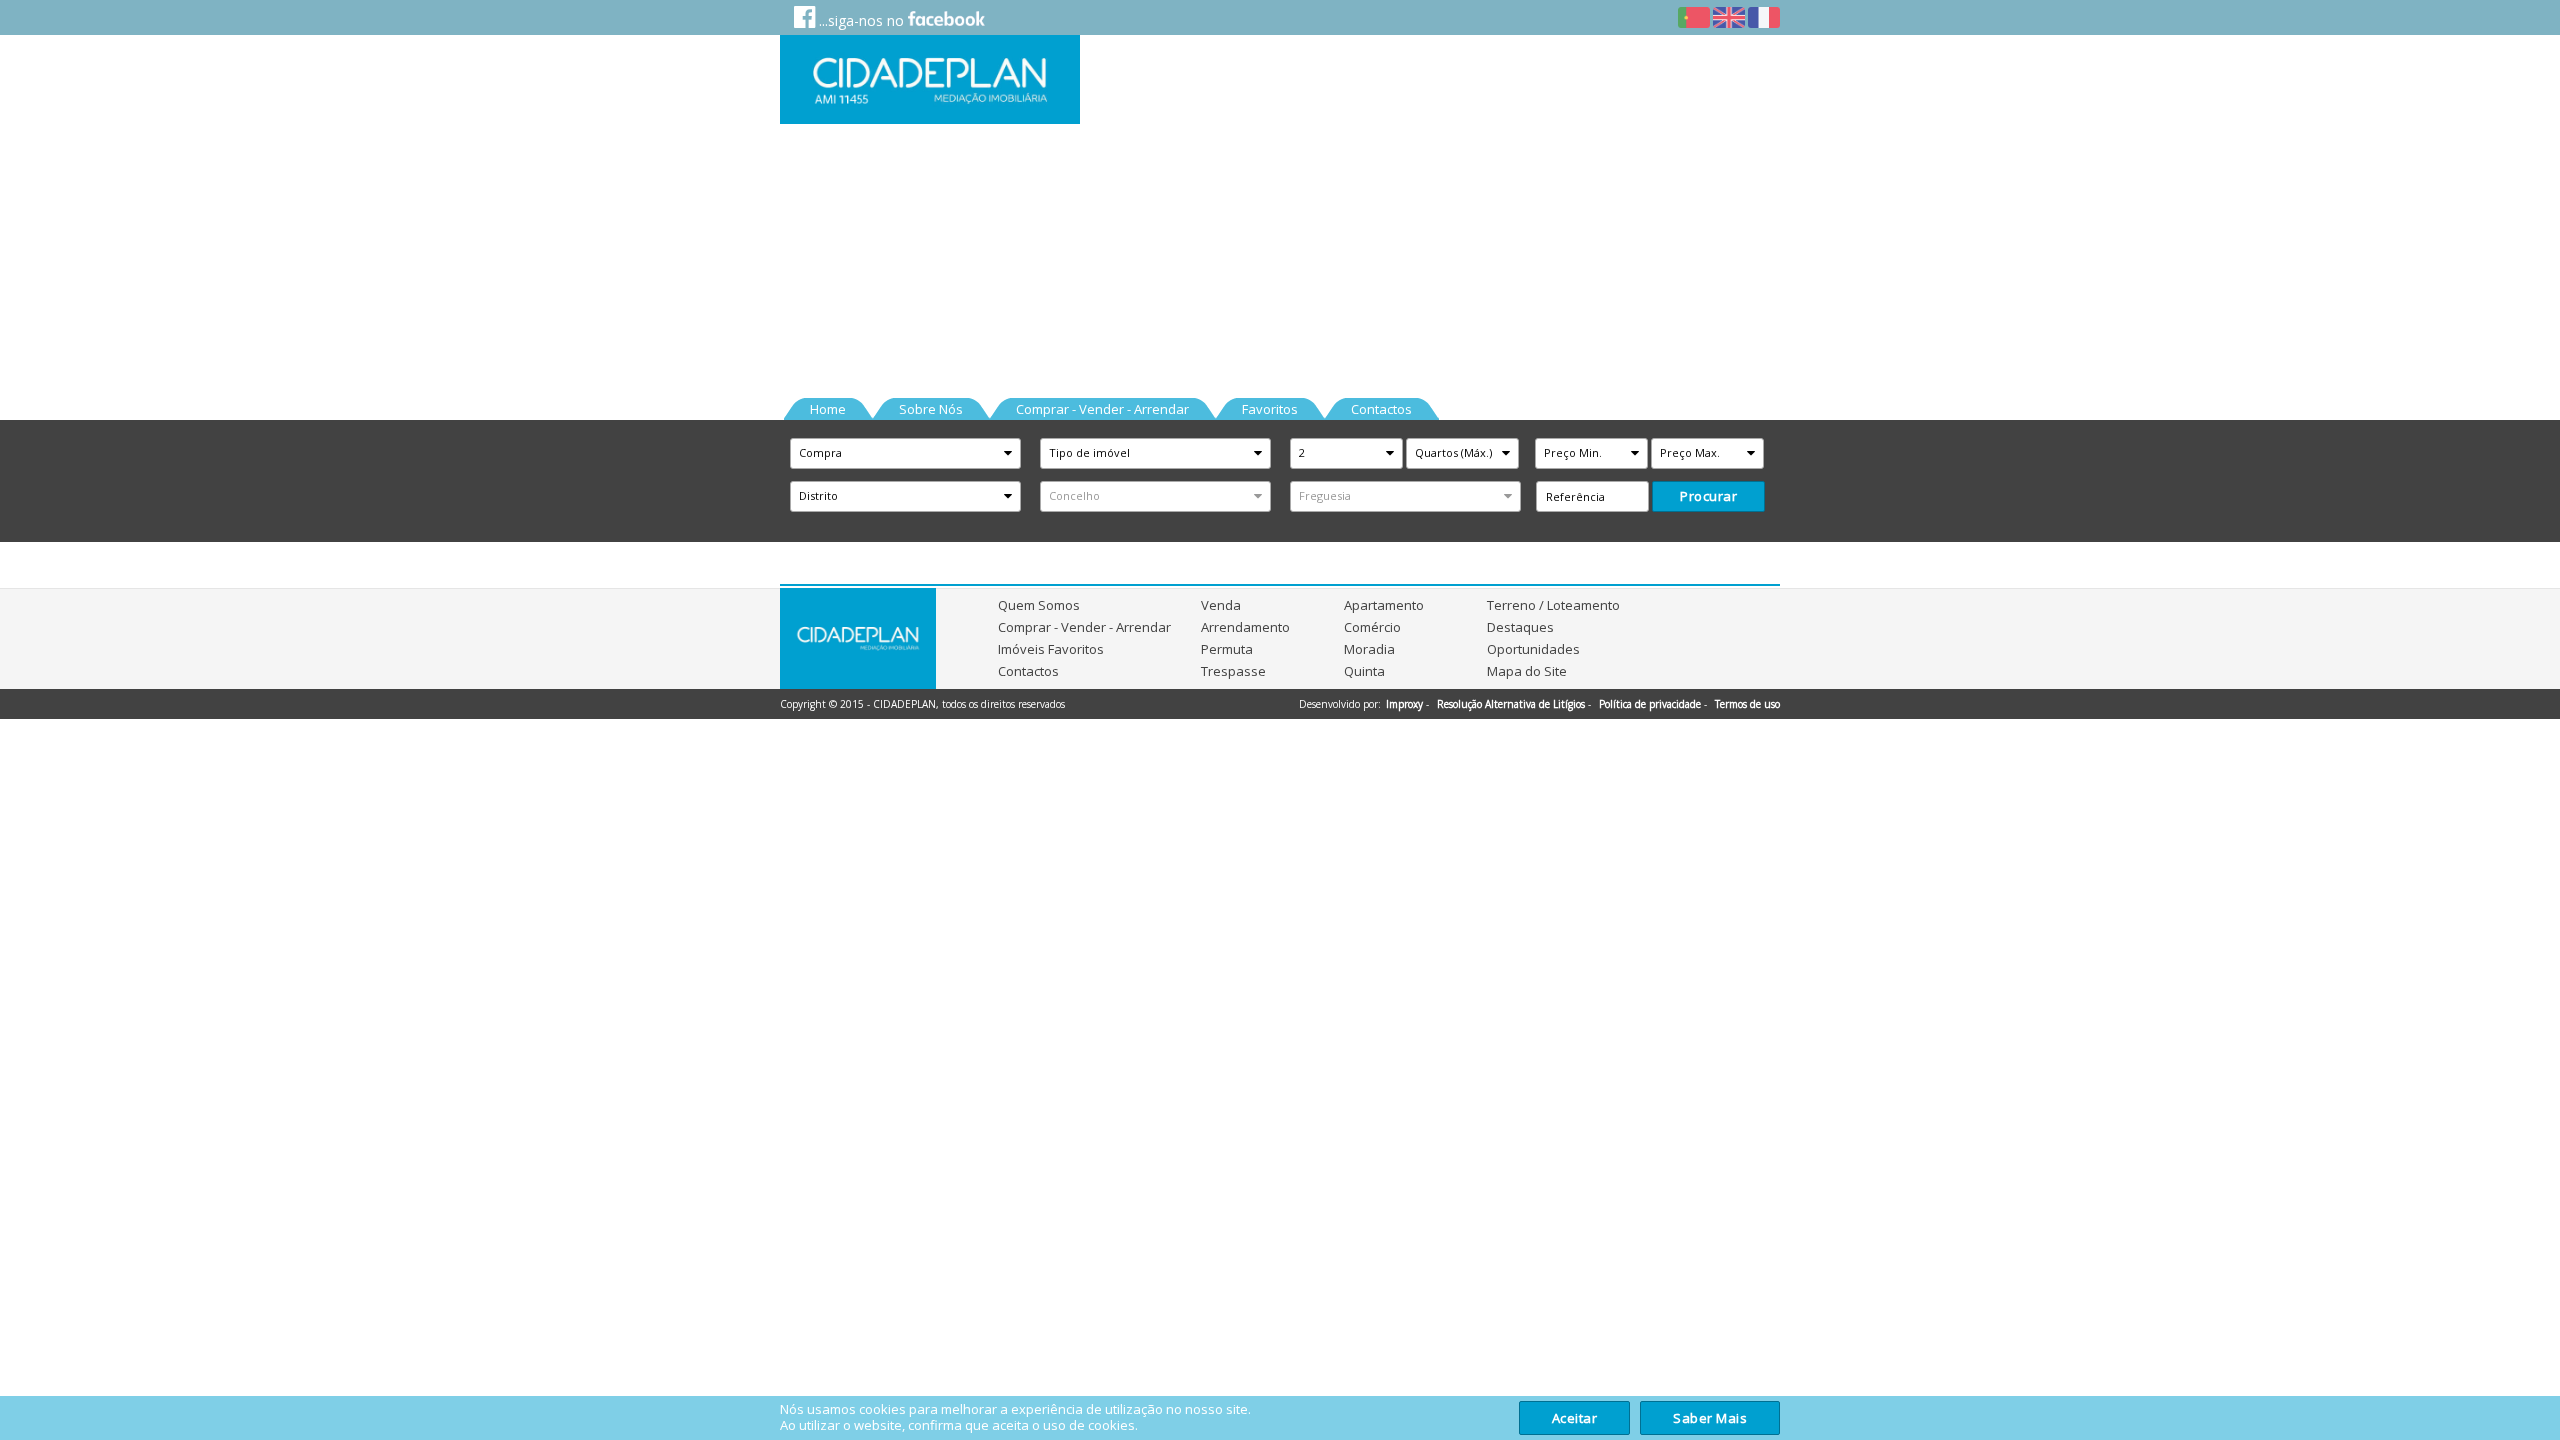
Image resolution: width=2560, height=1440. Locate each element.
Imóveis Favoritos (1051, 649)
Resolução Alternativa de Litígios (1511, 704)
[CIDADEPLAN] (930, 79)
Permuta (1227, 649)
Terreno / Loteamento (1553, 605)
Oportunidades (1533, 649)
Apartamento (1384, 605)
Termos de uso (1747, 704)
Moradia (1369, 649)
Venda (1221, 605)
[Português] (1694, 18)
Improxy (1404, 704)
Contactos (1028, 671)
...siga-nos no (861, 20)
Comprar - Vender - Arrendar (1084, 627)
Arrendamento (1245, 627)
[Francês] (1764, 18)
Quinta (1364, 671)
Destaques (1520, 627)
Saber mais (1710, 1418)
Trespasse (1233, 671)
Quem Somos (1039, 605)
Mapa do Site (1527, 671)
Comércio (1372, 627)
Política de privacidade (1650, 704)
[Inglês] (1729, 18)
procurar (1708, 496)
